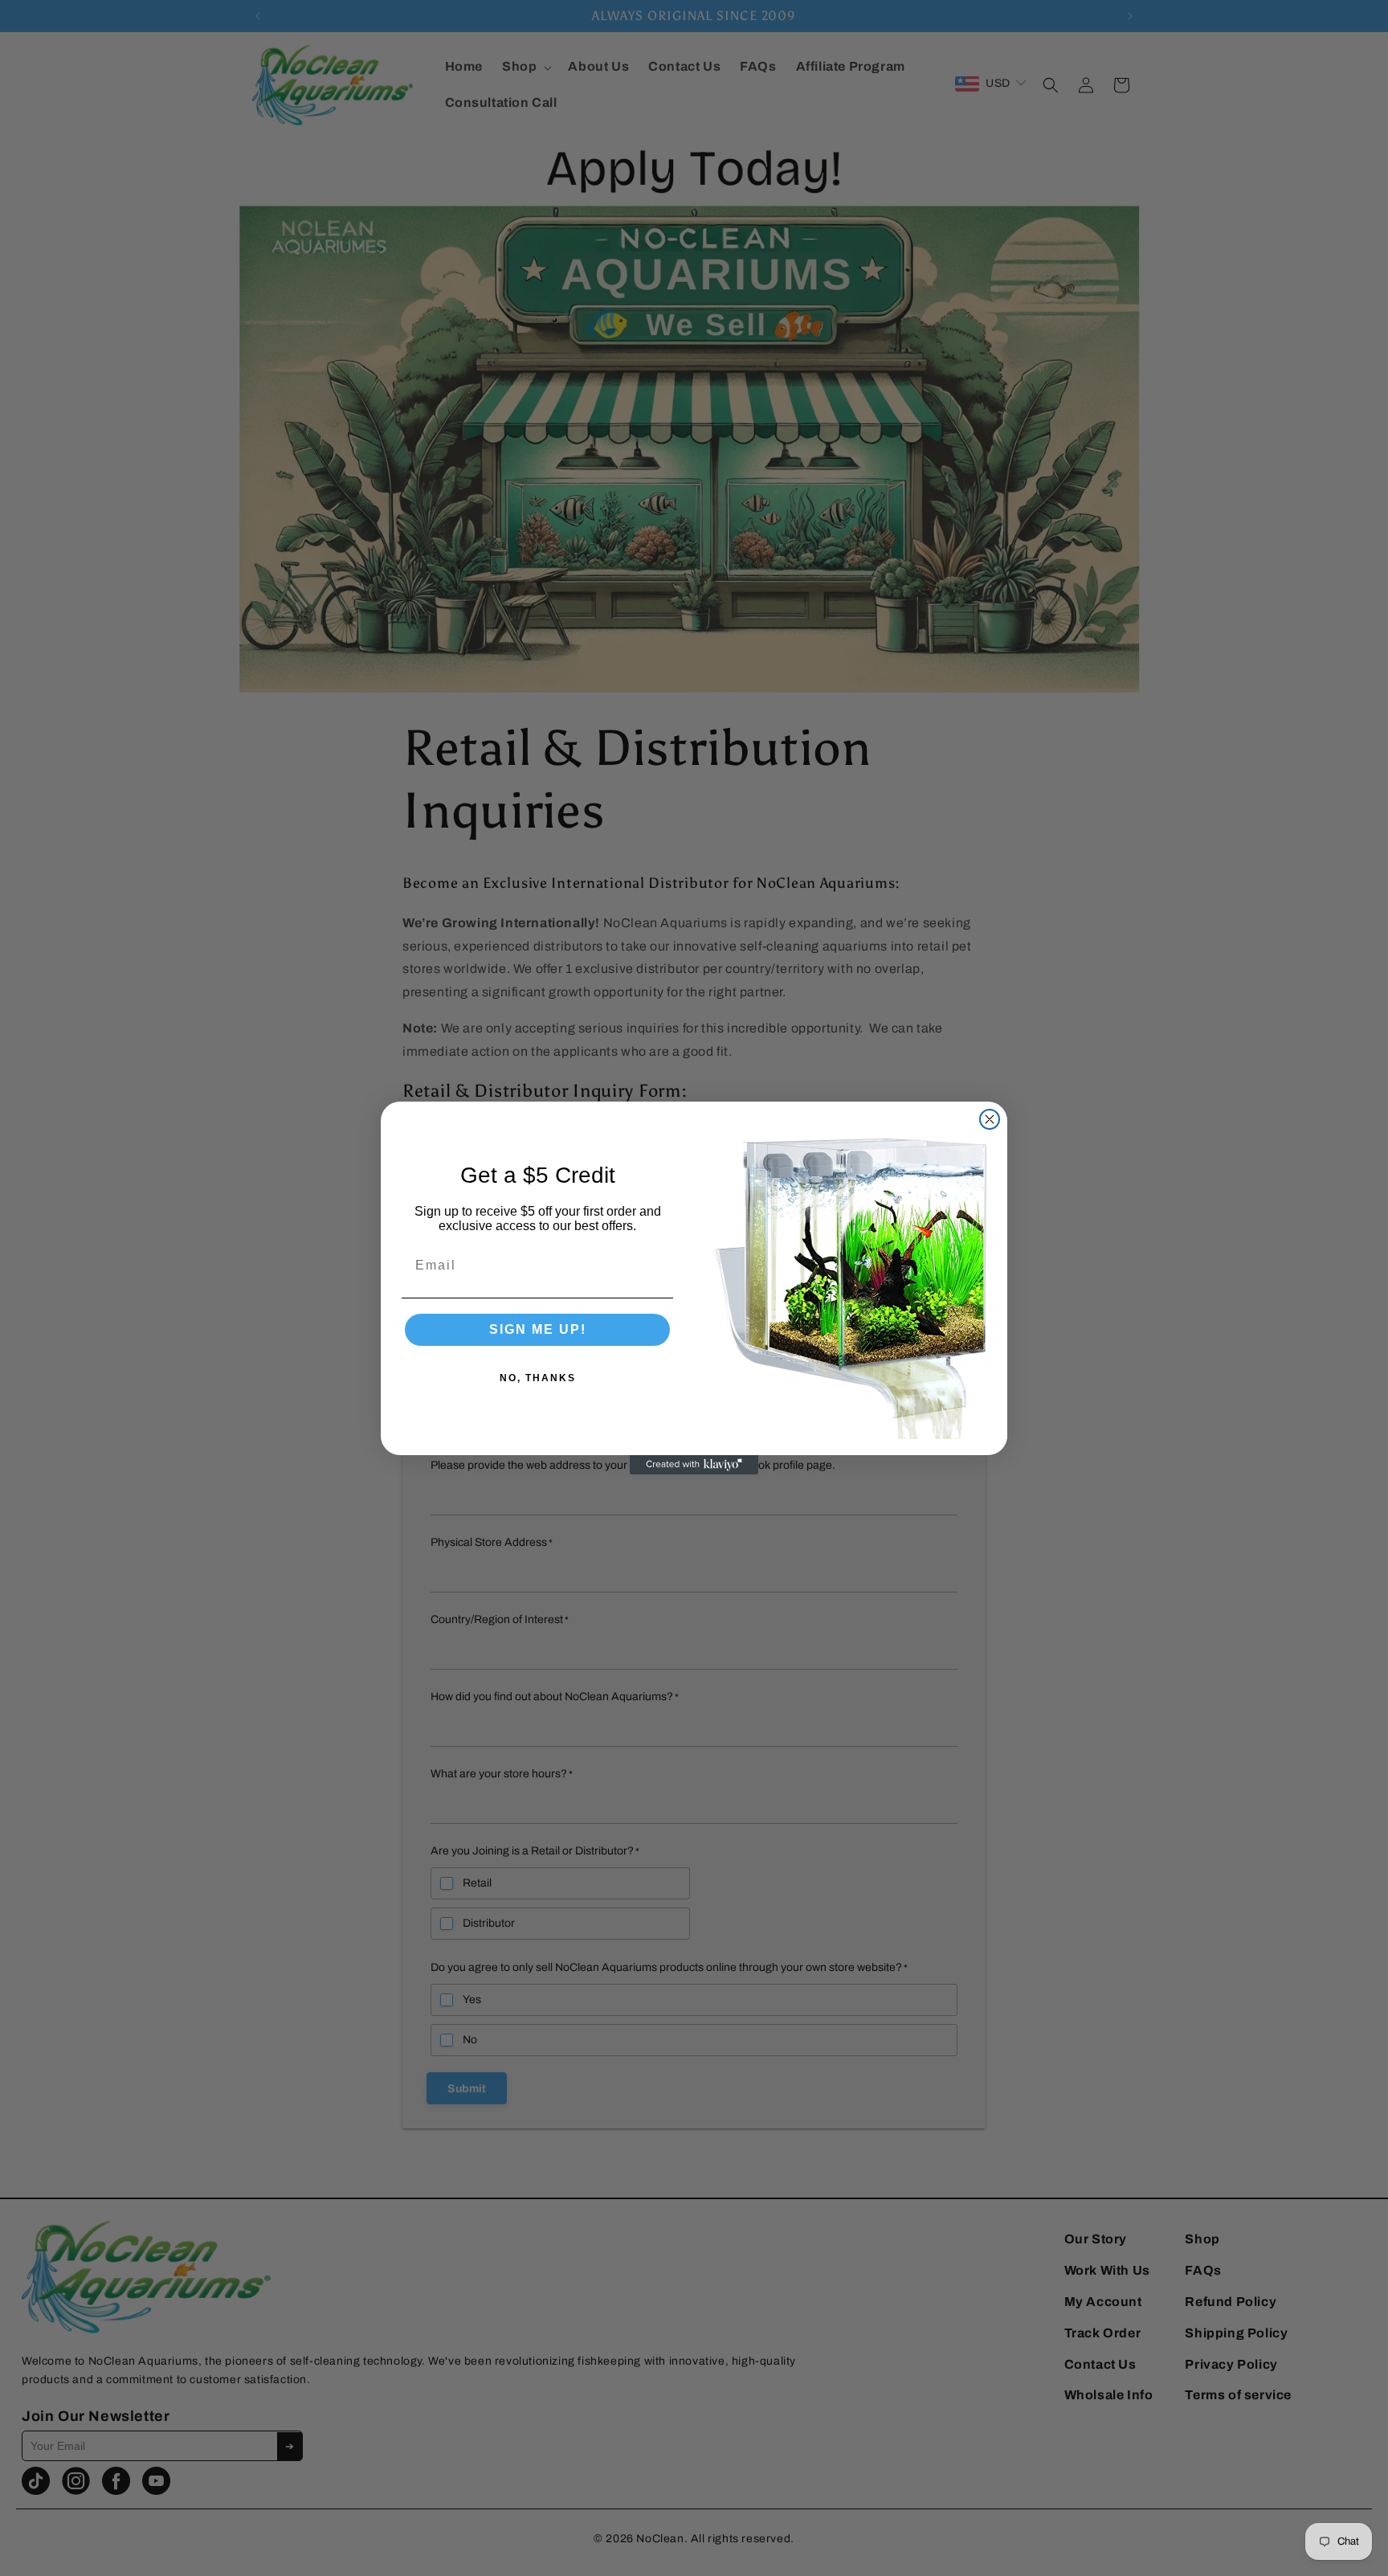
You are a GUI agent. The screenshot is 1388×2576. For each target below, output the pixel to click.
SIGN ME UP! (538, 1329)
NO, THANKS (538, 1378)
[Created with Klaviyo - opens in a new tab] (694, 1465)
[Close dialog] (990, 1119)
